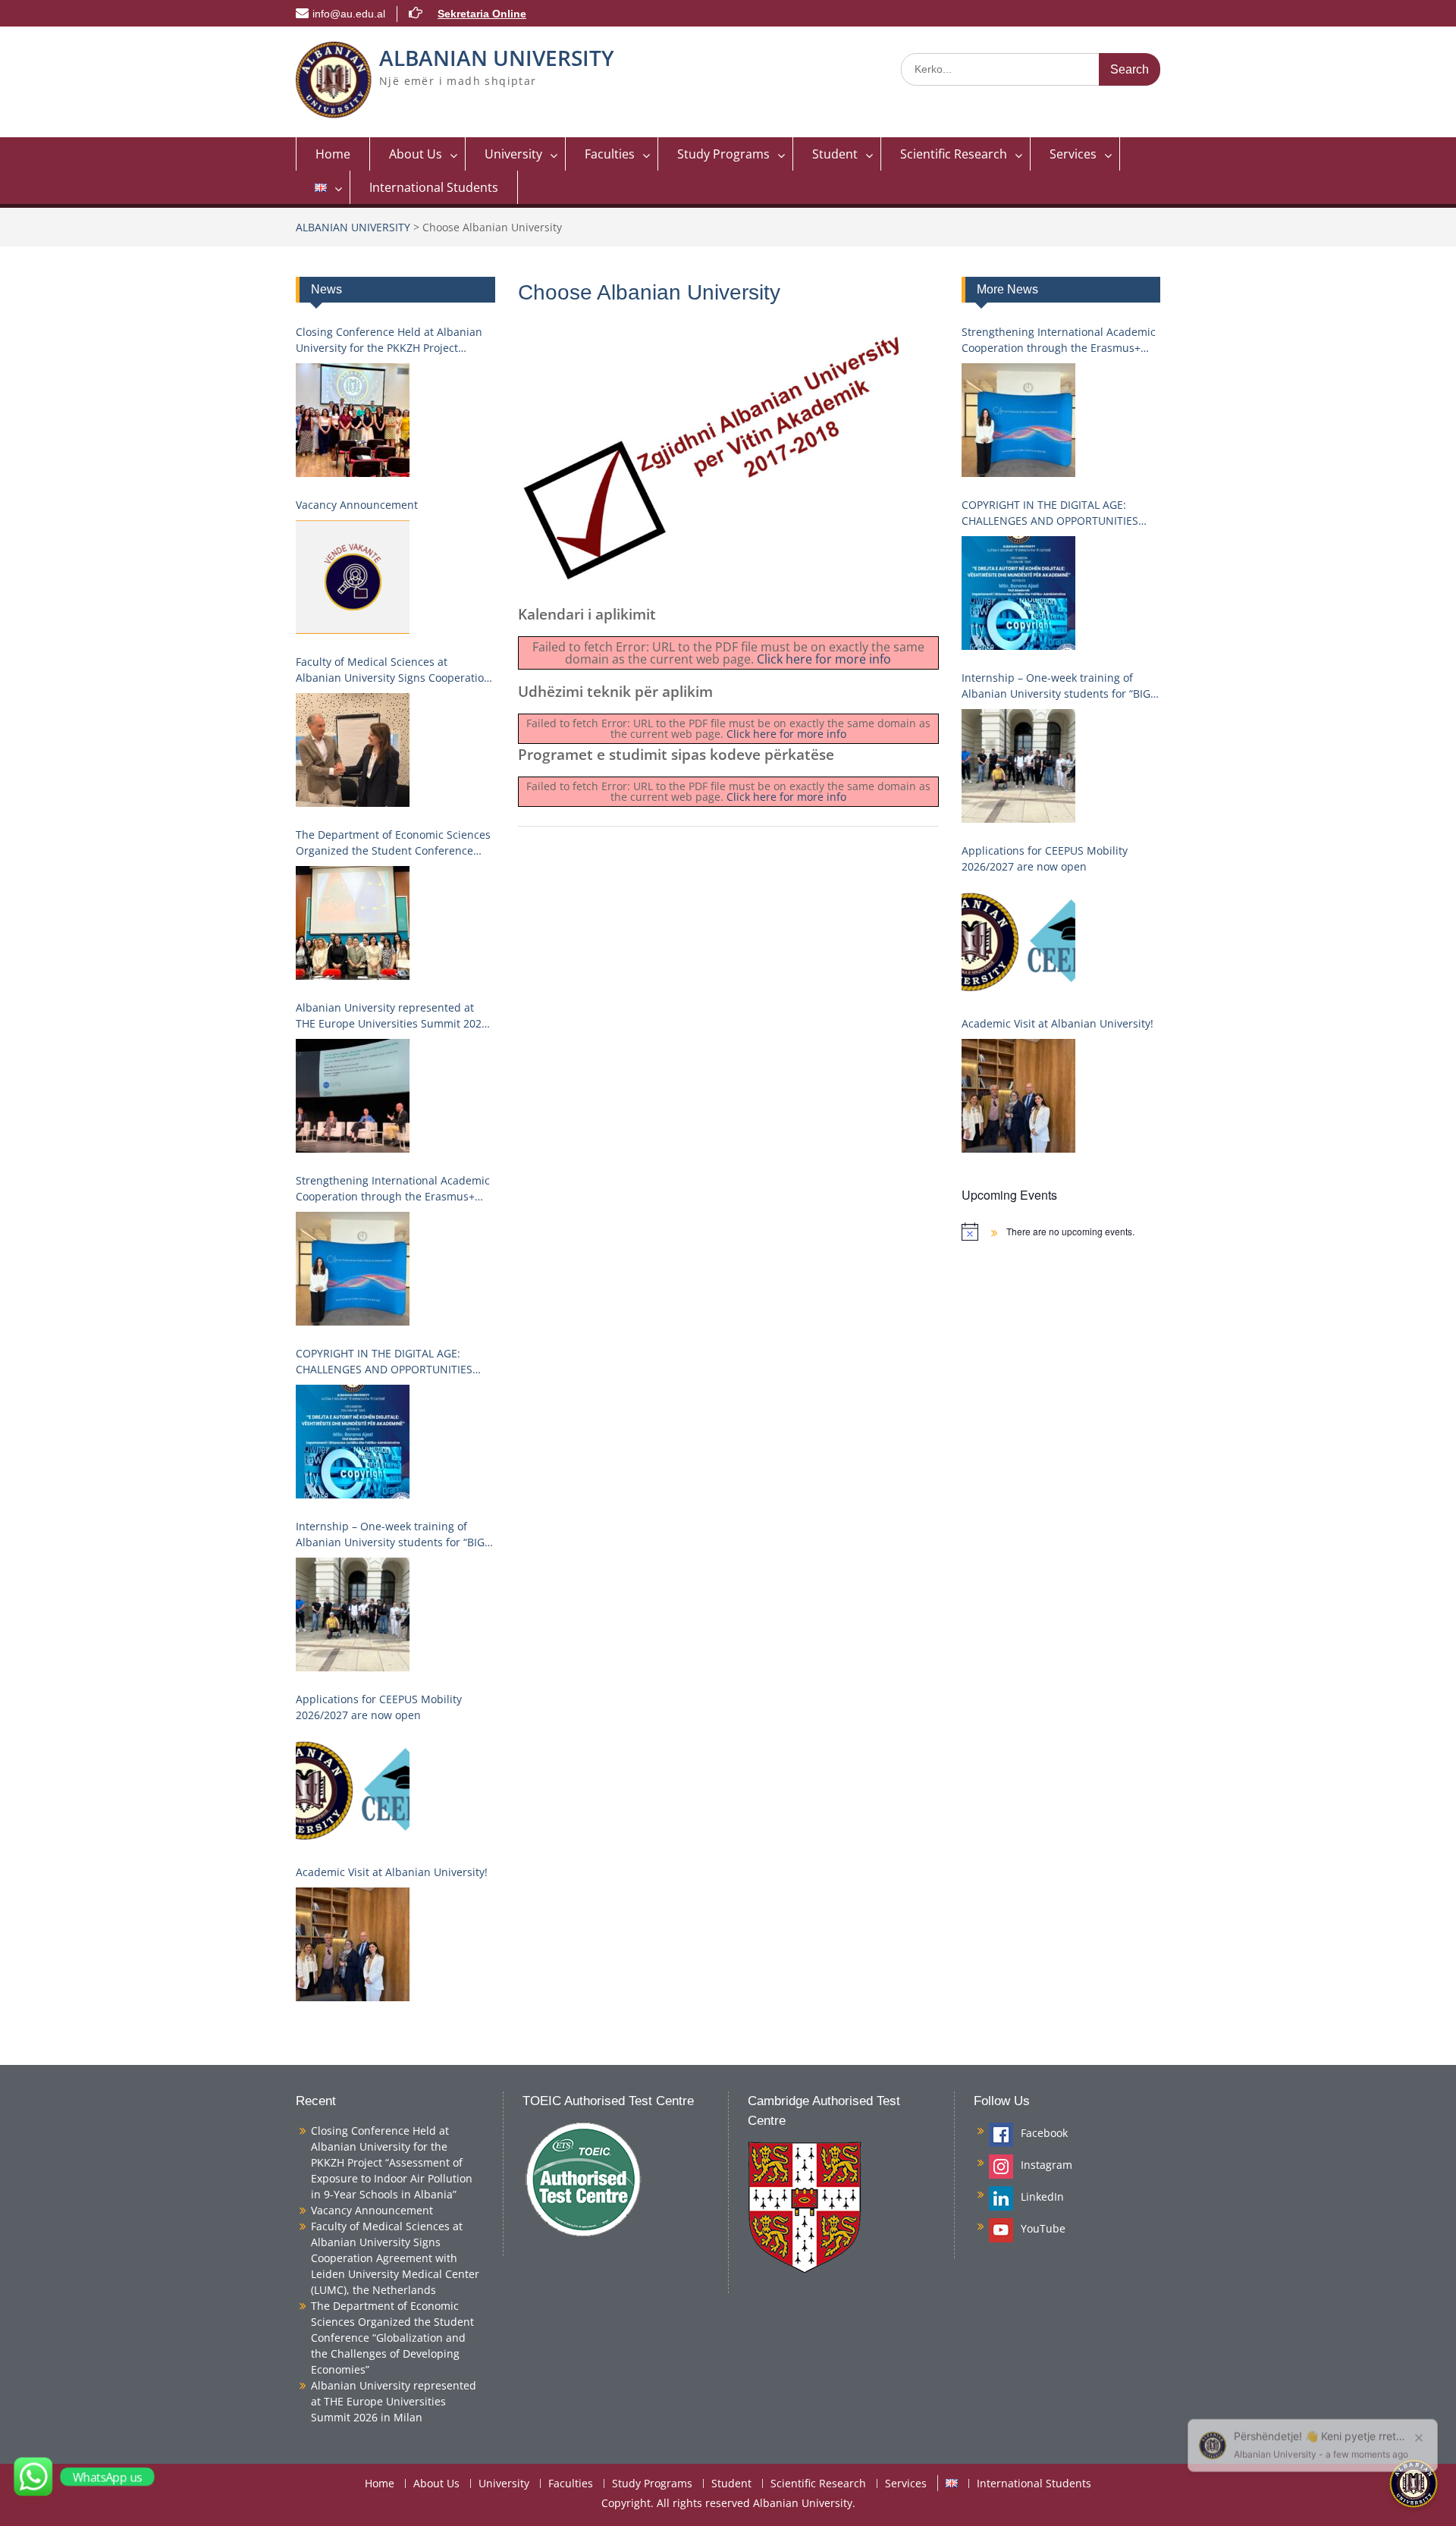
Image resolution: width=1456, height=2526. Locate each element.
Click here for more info (824, 659)
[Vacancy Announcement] (353, 577)
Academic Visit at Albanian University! (1057, 1023)
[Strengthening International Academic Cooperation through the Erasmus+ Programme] (1018, 420)
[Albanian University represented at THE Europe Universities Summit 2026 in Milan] (353, 1096)
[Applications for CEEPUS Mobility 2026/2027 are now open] (1018, 939)
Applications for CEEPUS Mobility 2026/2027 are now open (1045, 858)
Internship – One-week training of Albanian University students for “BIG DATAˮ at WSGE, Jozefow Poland (1056, 686)
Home (333, 154)
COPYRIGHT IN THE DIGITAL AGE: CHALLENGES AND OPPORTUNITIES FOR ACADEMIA (1050, 513)
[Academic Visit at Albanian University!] (1018, 1096)
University (513, 154)
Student (835, 154)
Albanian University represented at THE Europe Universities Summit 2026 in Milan (392, 1016)
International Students (434, 187)
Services (1073, 154)
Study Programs (723, 154)
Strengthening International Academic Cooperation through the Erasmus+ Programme (1059, 340)
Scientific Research (954, 154)
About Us (416, 154)
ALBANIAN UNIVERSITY (497, 58)
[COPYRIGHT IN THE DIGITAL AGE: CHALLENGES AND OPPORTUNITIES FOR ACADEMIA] (1018, 593)
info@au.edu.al (349, 14)
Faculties (610, 154)
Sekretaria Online (482, 14)
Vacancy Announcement (357, 505)
